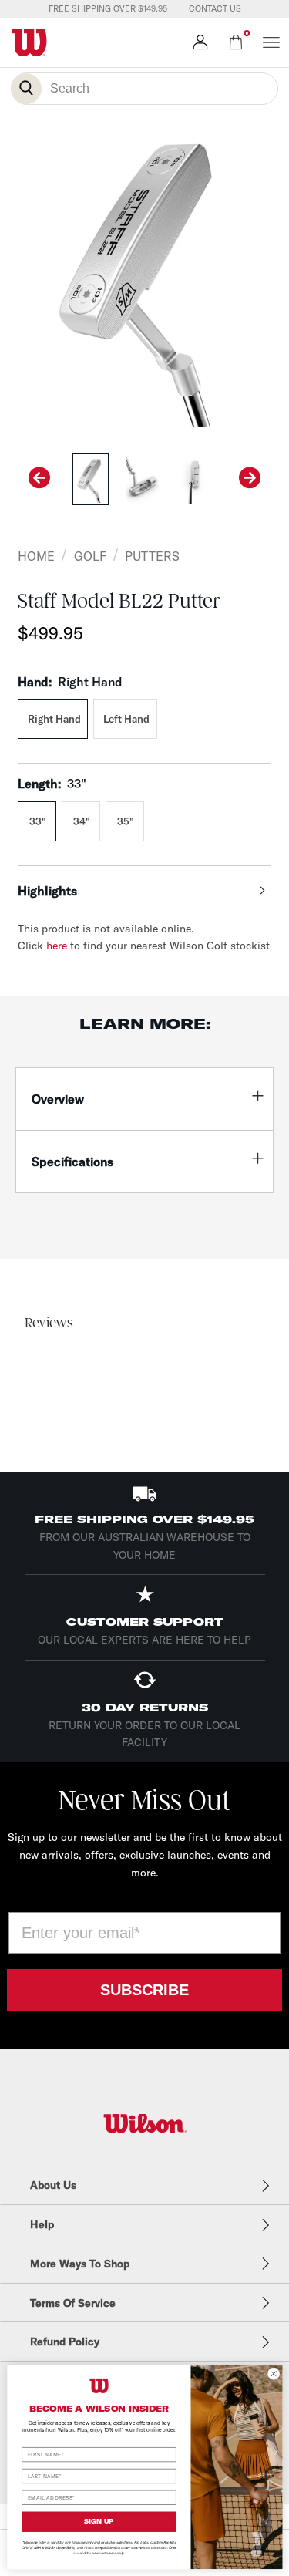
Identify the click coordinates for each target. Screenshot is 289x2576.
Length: (52, 784)
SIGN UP (99, 2521)
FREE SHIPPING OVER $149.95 (108, 8)
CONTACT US (215, 8)
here (57, 946)
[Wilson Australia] (145, 2124)
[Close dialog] (274, 2373)
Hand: (70, 682)
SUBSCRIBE (144, 1990)
